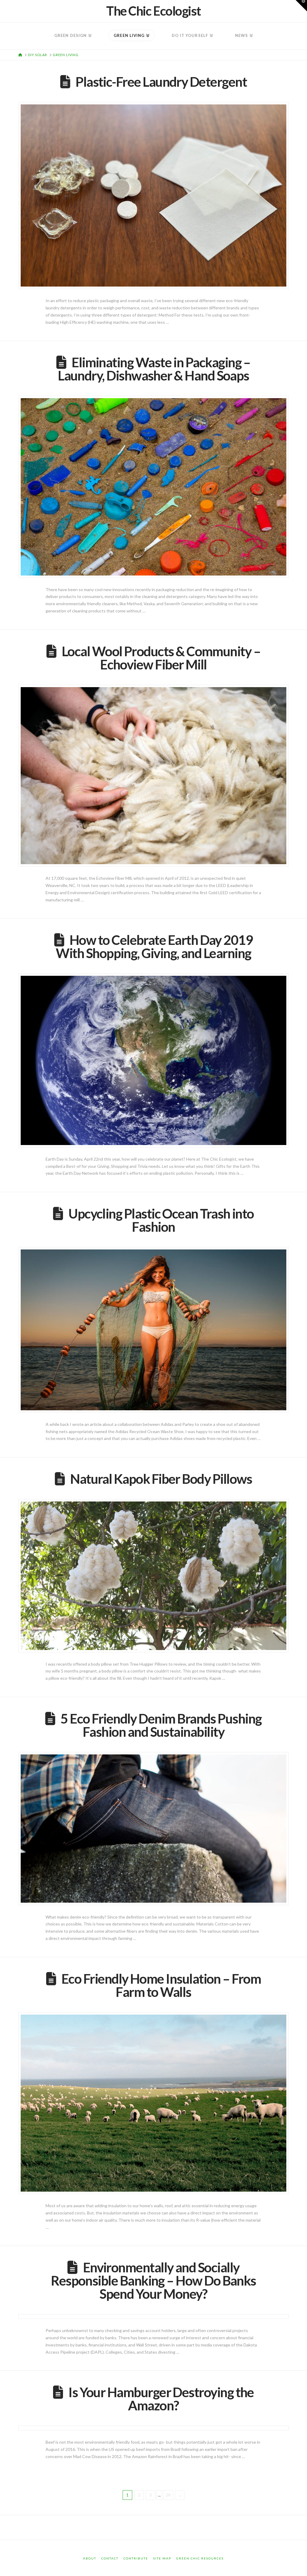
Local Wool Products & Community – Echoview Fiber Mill (161, 658)
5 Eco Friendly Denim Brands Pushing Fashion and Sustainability (161, 1725)
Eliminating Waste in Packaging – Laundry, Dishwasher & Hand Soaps (154, 369)
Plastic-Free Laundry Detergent (161, 82)
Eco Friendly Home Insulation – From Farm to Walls (161, 1985)
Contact (110, 2558)
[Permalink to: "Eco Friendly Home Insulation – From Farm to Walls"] (153, 2103)
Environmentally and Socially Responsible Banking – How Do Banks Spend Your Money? (153, 2280)
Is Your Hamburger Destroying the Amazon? (161, 2399)
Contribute (136, 2558)
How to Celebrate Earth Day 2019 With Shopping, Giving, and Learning (154, 946)
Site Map (162, 2558)
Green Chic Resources (200, 2558)
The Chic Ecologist (153, 11)
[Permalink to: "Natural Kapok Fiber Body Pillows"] (153, 1576)
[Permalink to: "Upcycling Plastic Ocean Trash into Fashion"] (153, 1330)
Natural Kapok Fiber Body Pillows (161, 1479)
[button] (301, 6)
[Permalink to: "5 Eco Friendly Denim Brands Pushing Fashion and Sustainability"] (153, 1829)
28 (168, 2495)
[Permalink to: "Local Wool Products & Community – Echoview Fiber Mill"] (153, 776)
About (90, 2558)
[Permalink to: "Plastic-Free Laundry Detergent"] (153, 195)
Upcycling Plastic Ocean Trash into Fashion (161, 1220)
